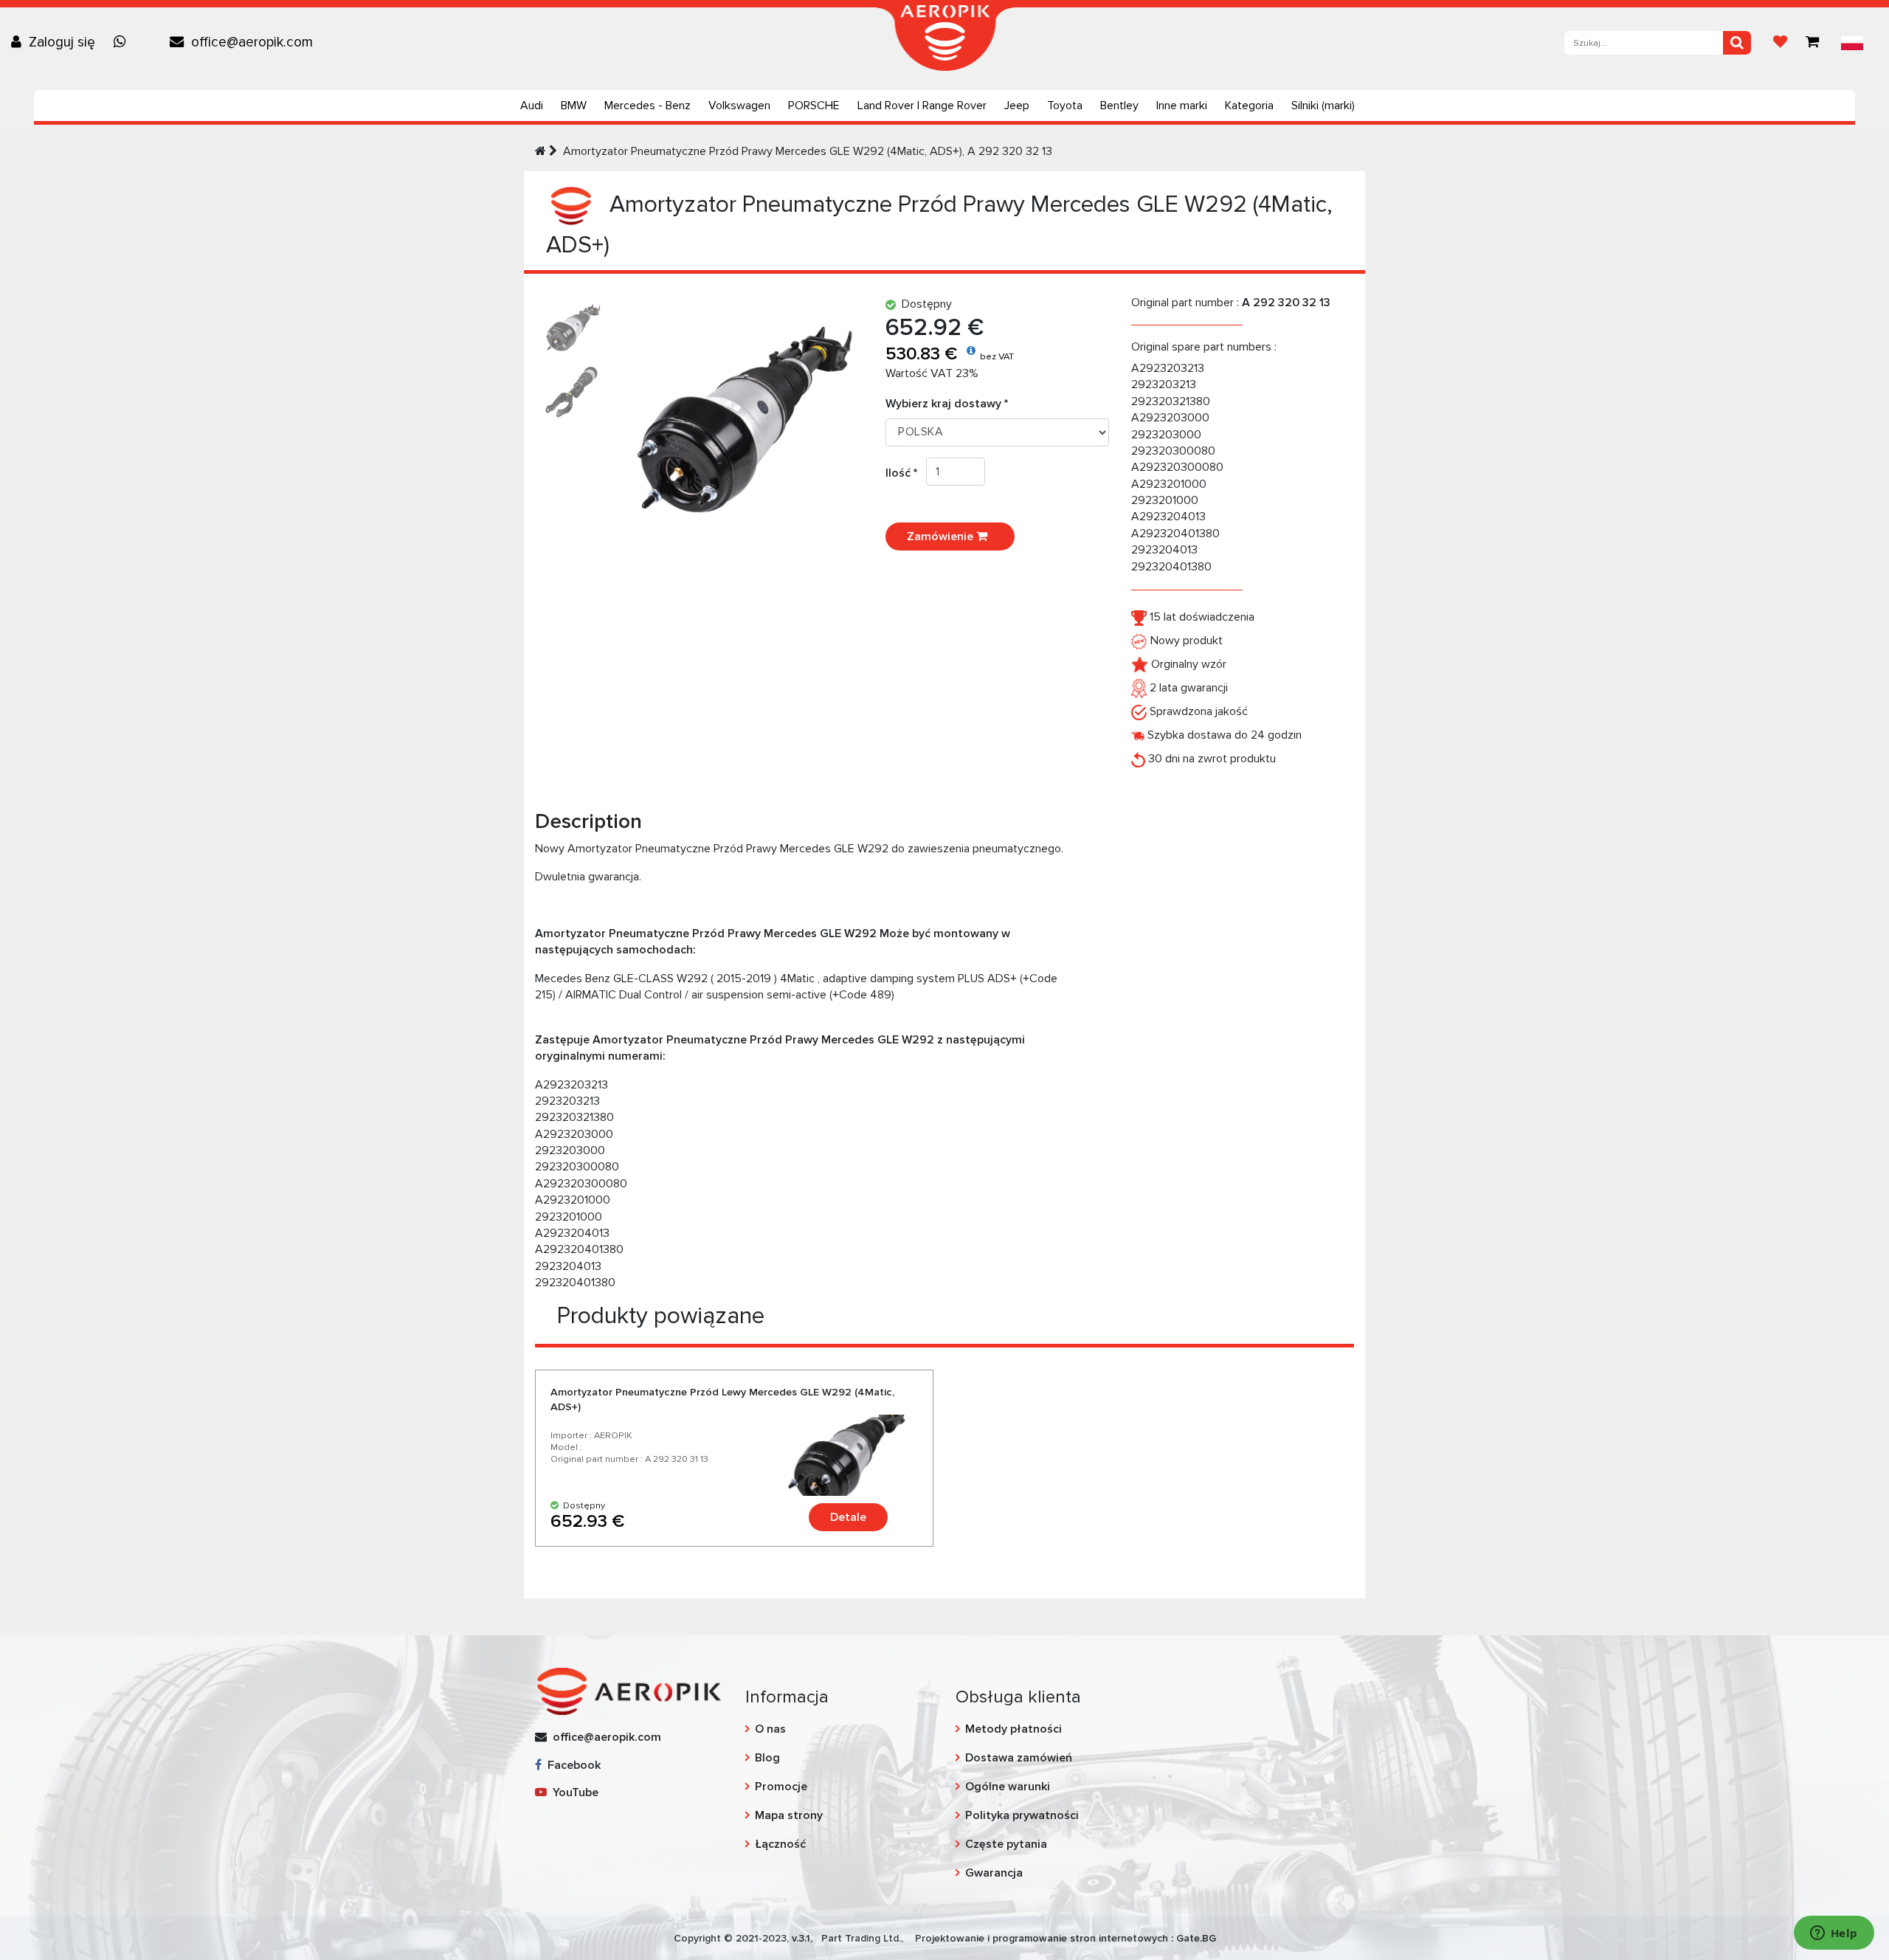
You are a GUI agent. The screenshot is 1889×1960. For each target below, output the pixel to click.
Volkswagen (739, 106)
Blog (767, 1758)
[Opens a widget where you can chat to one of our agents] (1834, 1934)
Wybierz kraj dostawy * (947, 404)
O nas (770, 1729)
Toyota (1065, 106)
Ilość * (906, 473)
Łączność (780, 1844)
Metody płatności (1013, 1729)
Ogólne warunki (1008, 1787)
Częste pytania (1006, 1844)
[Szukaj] (1737, 43)
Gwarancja (994, 1873)
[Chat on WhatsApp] (123, 42)
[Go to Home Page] (541, 151)
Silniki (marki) (1323, 106)
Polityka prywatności (1022, 1815)
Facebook (571, 1765)
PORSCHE (814, 106)
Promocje (781, 1787)
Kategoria (1249, 106)
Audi (532, 106)
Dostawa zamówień (1019, 1758)
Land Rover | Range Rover (922, 106)
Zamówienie (942, 536)
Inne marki (1182, 106)
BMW (574, 106)
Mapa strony (789, 1815)
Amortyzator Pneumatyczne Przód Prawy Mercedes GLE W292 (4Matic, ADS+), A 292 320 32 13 (808, 151)
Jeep (1017, 106)
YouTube (573, 1792)
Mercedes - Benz (647, 106)
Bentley (1119, 106)
